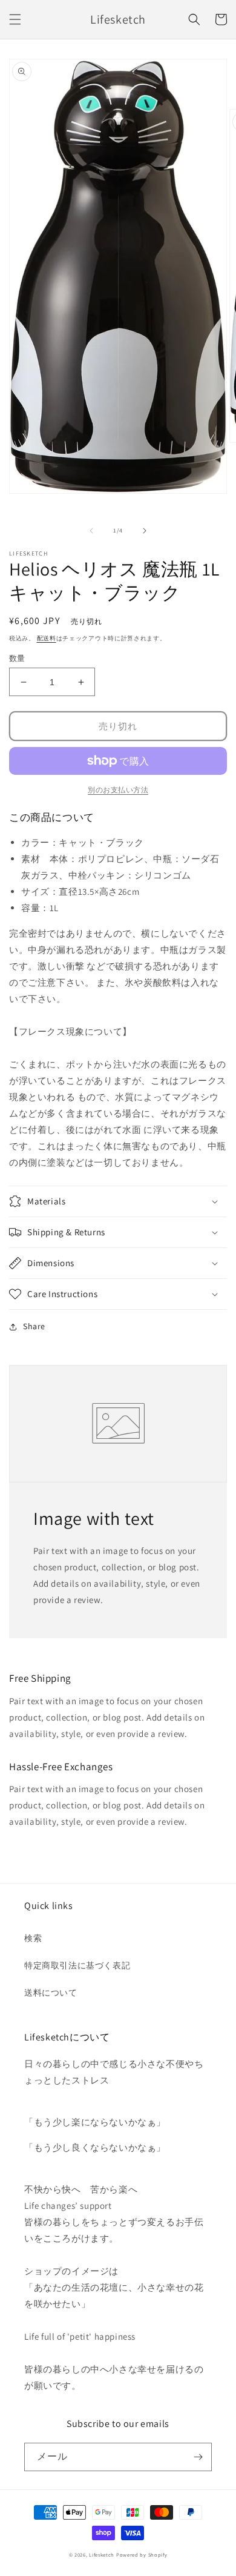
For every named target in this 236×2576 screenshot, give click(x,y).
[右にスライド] (145, 531)
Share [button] (34, 1326)
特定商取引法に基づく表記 (77, 1965)
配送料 (47, 638)
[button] (15, 19)
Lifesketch (102, 2554)
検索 (33, 1938)
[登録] (198, 2457)
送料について (51, 1993)
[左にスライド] (91, 531)
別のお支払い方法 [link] (118, 790)
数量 (17, 658)
